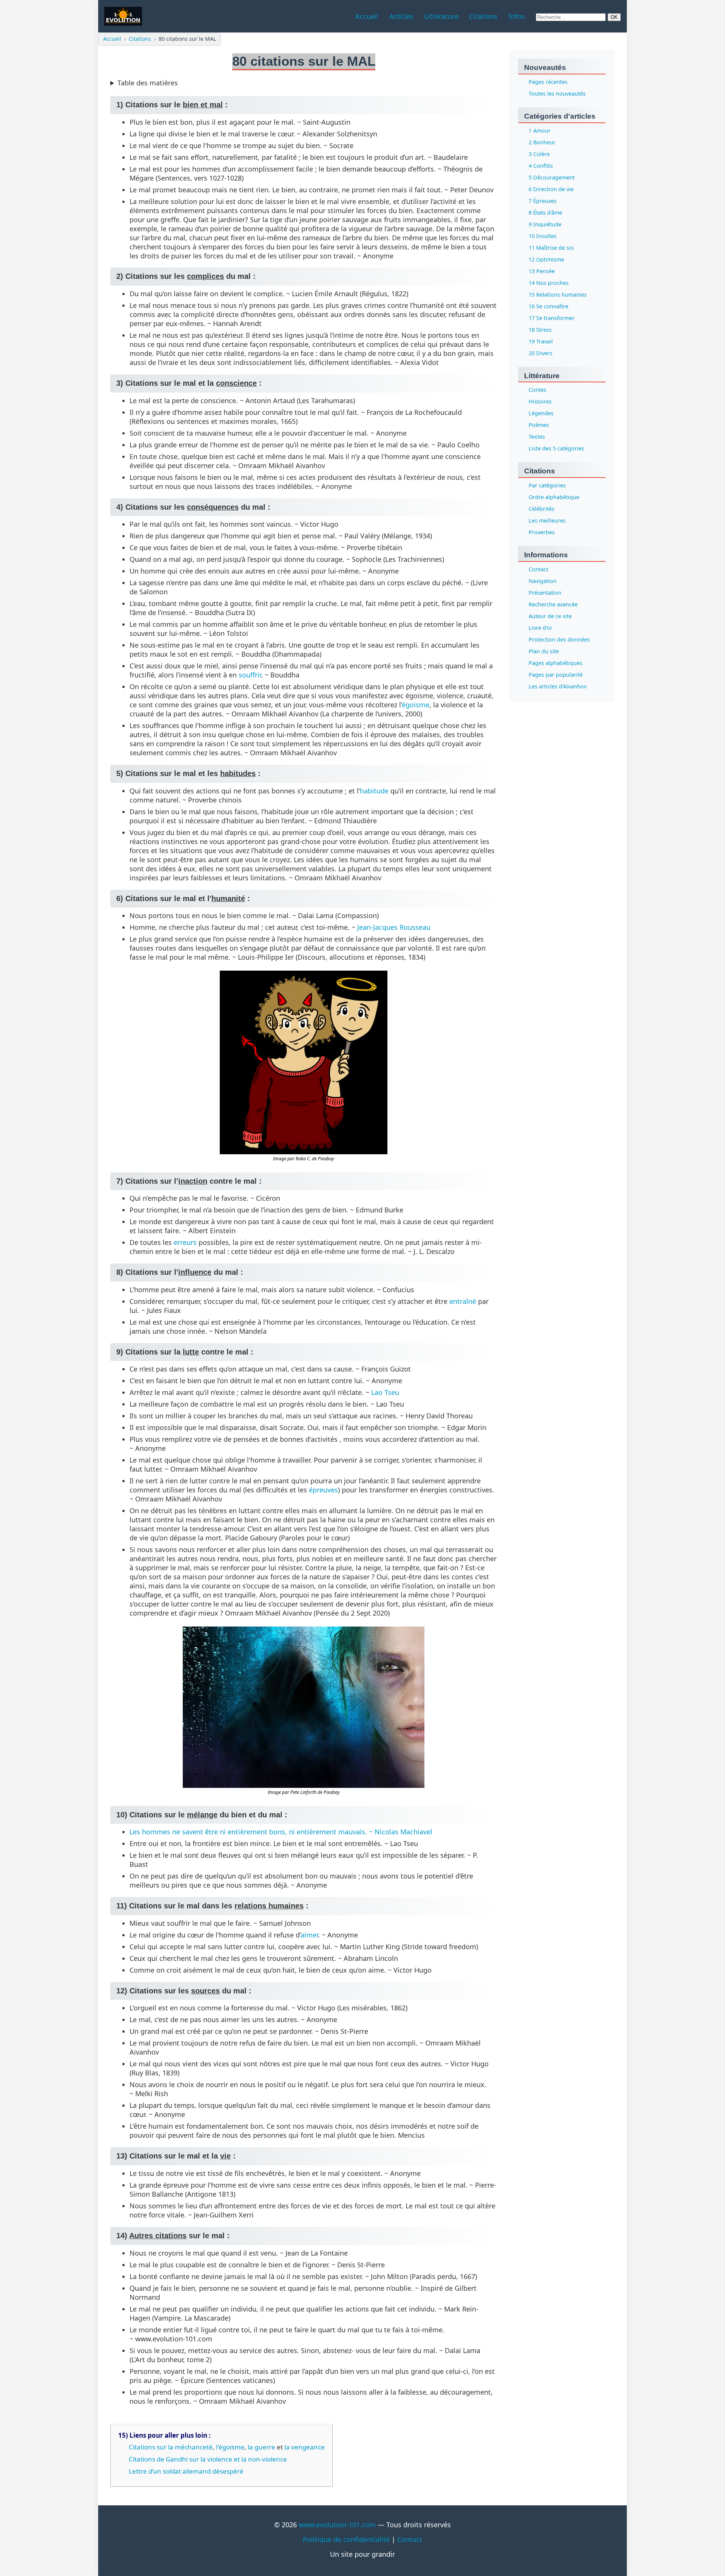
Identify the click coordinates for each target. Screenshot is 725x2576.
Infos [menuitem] (517, 16)
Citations (140, 39)
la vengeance (305, 2447)
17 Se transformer (552, 318)
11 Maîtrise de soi (551, 248)
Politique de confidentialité (346, 2539)
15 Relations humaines (558, 295)
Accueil (112, 39)
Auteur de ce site (550, 616)
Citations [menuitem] (483, 16)
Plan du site (544, 652)
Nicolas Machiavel (403, 1832)
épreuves (323, 1490)
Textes (537, 437)
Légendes (541, 414)
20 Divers (541, 353)
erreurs (185, 1242)
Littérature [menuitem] (441, 16)
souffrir (250, 675)
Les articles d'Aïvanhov (558, 687)
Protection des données (559, 640)
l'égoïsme (230, 2447)
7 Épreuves (543, 201)
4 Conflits (541, 166)
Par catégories (547, 486)
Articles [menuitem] (401, 16)
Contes (538, 390)
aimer (309, 1935)
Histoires (540, 402)
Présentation (545, 593)
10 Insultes (543, 236)
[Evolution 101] (123, 16)
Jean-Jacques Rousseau (394, 927)
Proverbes (542, 533)
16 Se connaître (548, 306)
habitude (374, 791)
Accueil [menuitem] (367, 16)
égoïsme (416, 705)
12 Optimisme (546, 259)
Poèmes (539, 425)
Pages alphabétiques (555, 663)
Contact (538, 570)
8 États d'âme (545, 213)
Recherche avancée (553, 605)
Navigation (543, 581)
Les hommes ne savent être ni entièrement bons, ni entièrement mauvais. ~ (252, 1832)
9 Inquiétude (545, 224)
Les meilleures (547, 521)
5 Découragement (552, 177)
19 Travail (541, 341)
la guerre (261, 2447)
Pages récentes (548, 82)
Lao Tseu (385, 1392)
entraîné (463, 1301)
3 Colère (539, 154)
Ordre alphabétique (554, 497)
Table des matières (148, 83)
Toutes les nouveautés (557, 94)
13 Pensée (542, 271)
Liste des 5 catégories (556, 449)
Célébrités (541, 509)
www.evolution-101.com (337, 2525)
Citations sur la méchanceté (171, 2447)
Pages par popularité (556, 675)
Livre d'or (541, 628)
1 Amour (540, 131)
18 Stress (540, 330)
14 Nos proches (549, 283)
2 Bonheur (542, 142)
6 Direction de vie (551, 189)
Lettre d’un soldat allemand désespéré (186, 2471)
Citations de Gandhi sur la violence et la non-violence (208, 2459)
